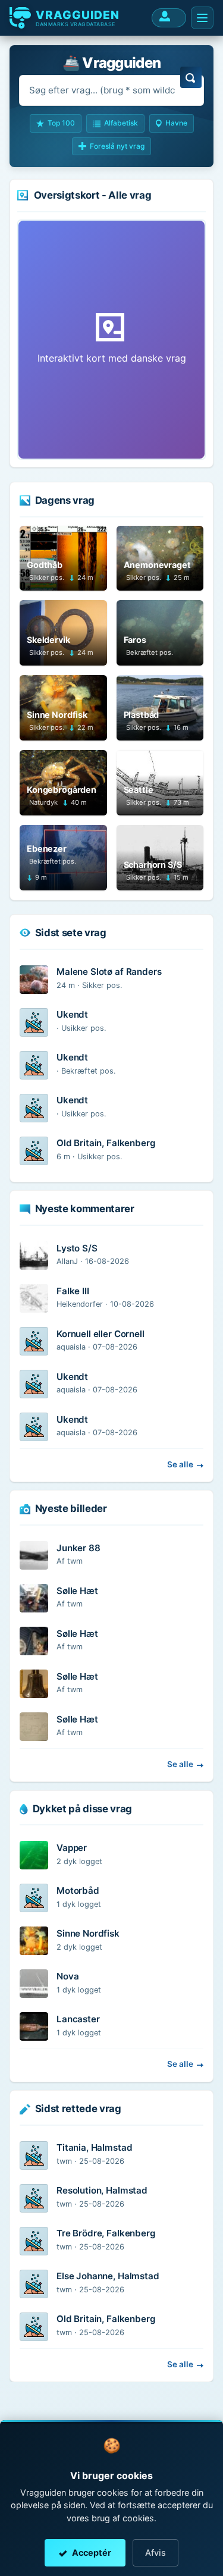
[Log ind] (169, 18)
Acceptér (92, 2553)
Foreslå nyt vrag (117, 146)
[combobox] (111, 90)
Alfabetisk (121, 123)
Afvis (156, 2553)
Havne (176, 123)
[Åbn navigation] (202, 18)
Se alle (180, 1464)
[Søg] (191, 77)
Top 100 (61, 123)
